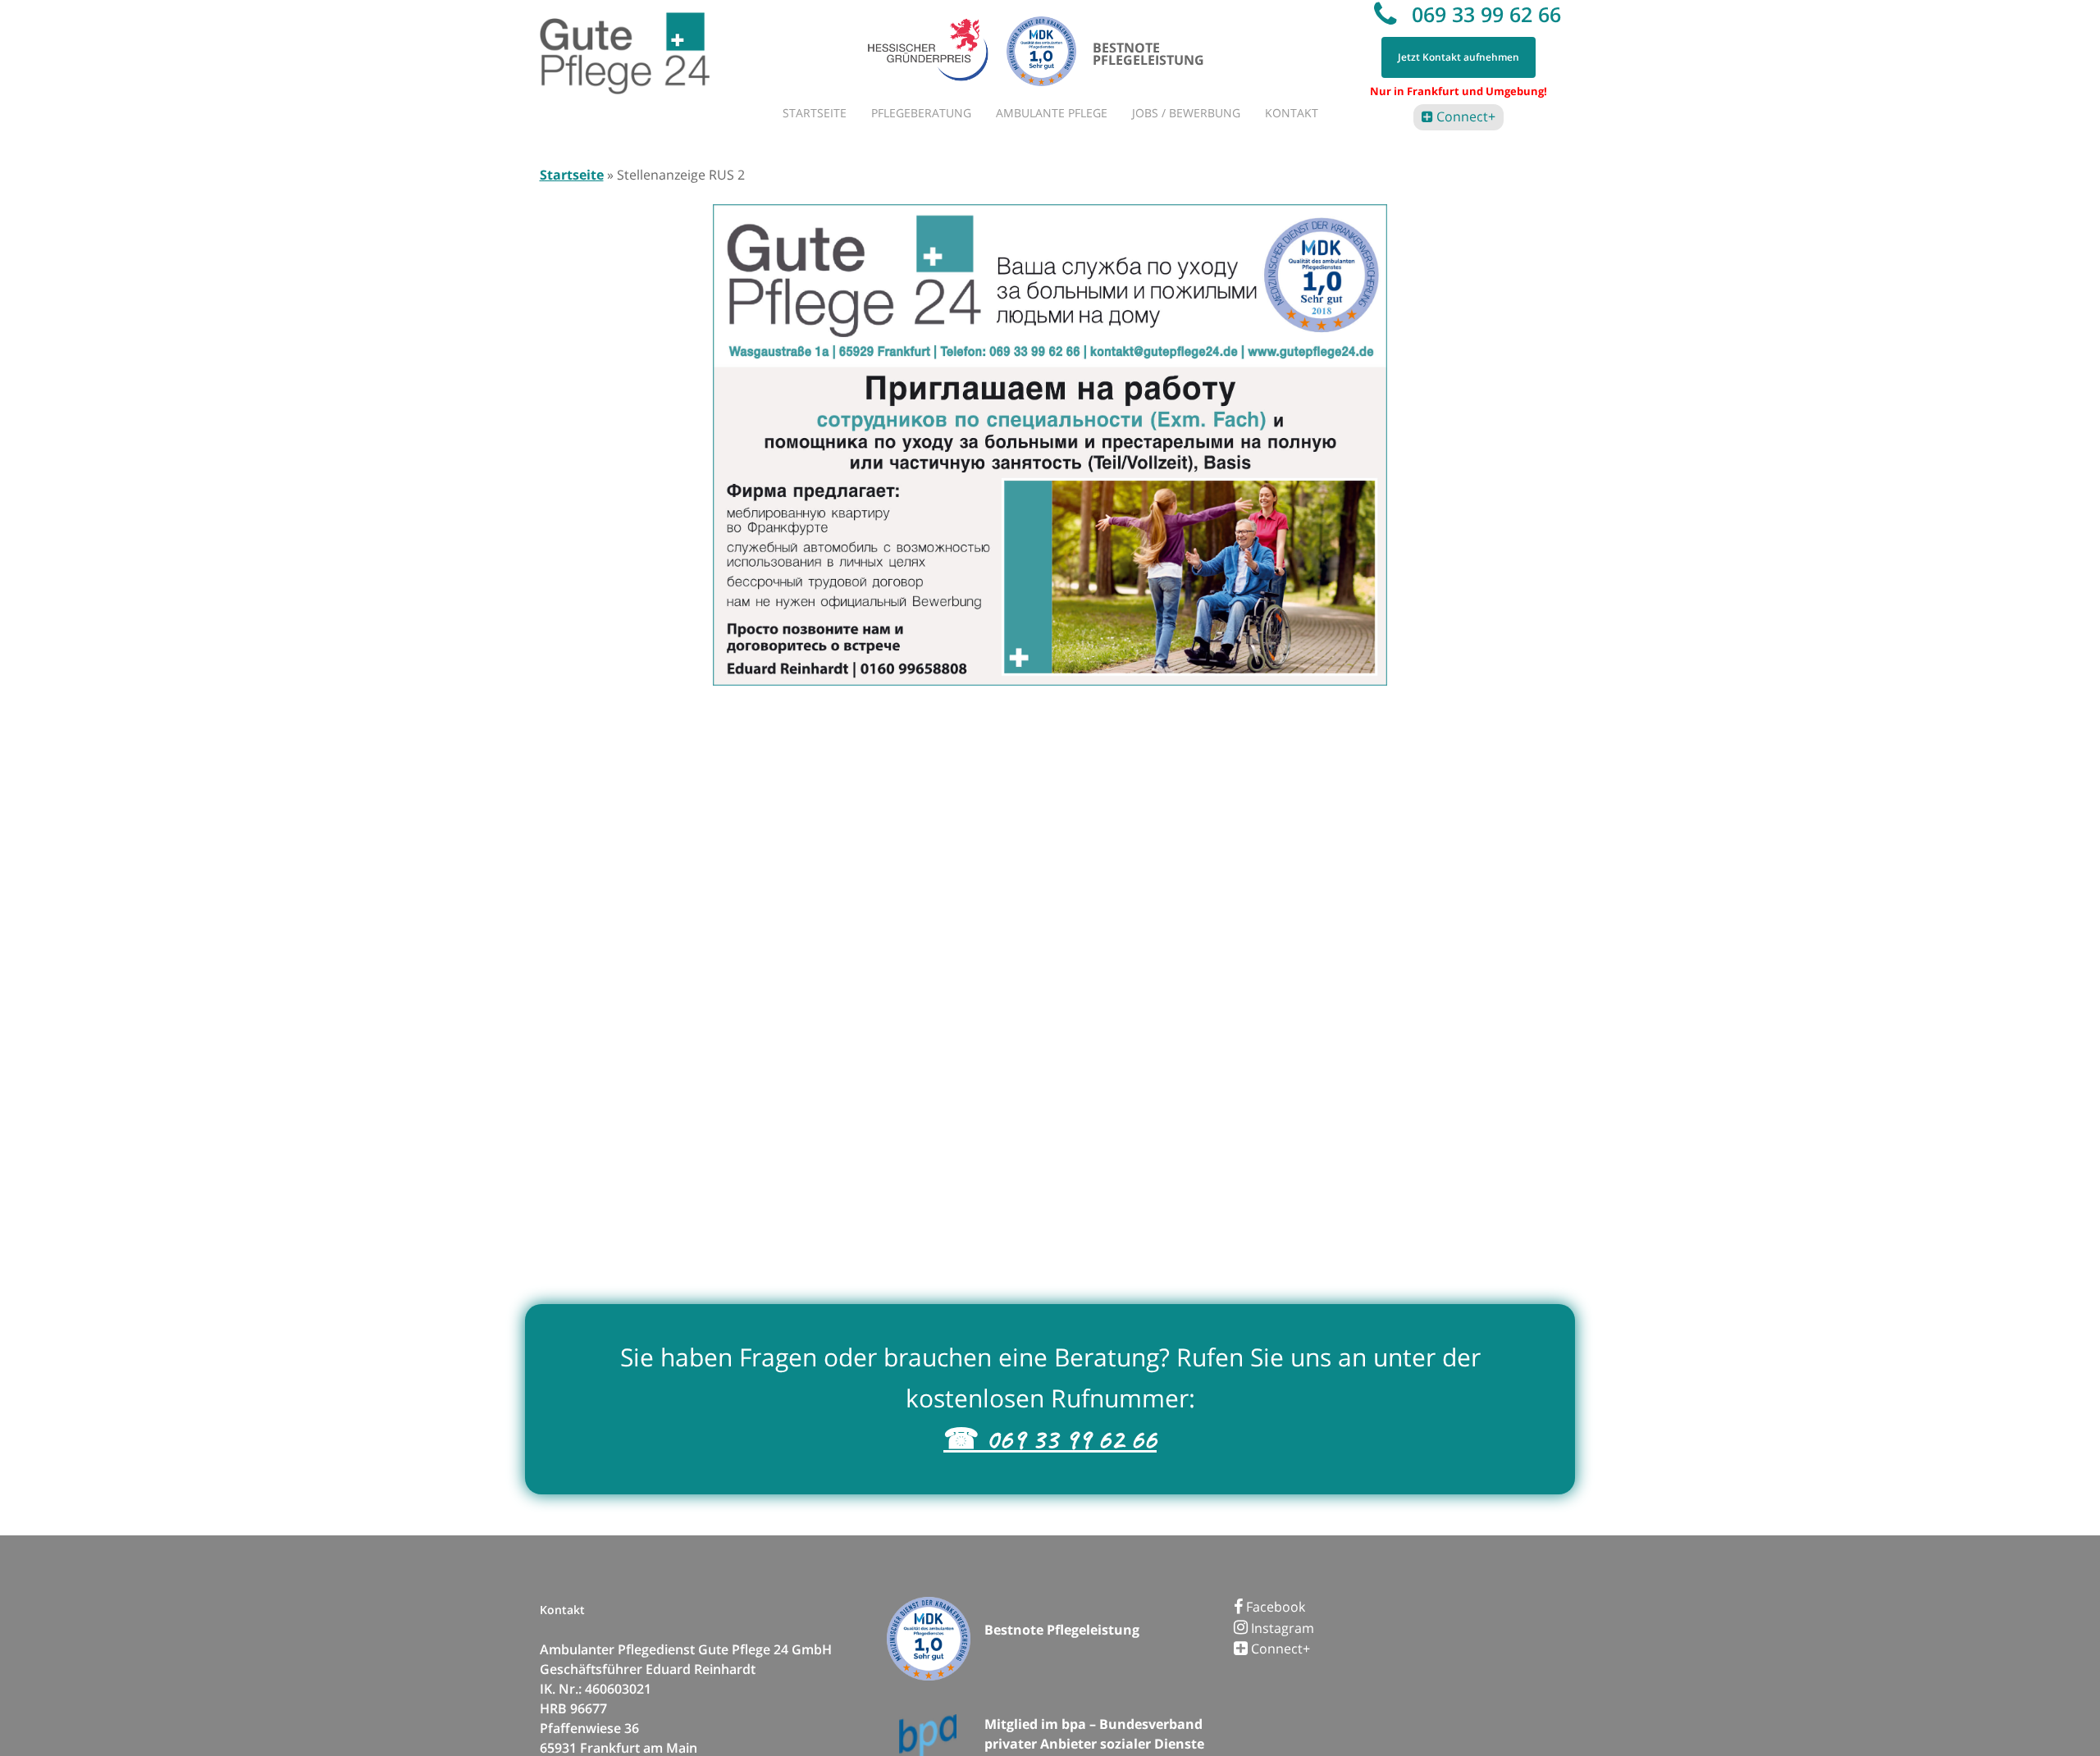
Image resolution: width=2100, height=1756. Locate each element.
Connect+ (1464, 116)
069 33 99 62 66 (1484, 14)
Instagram (1281, 1628)
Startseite (572, 175)
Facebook (1274, 1607)
